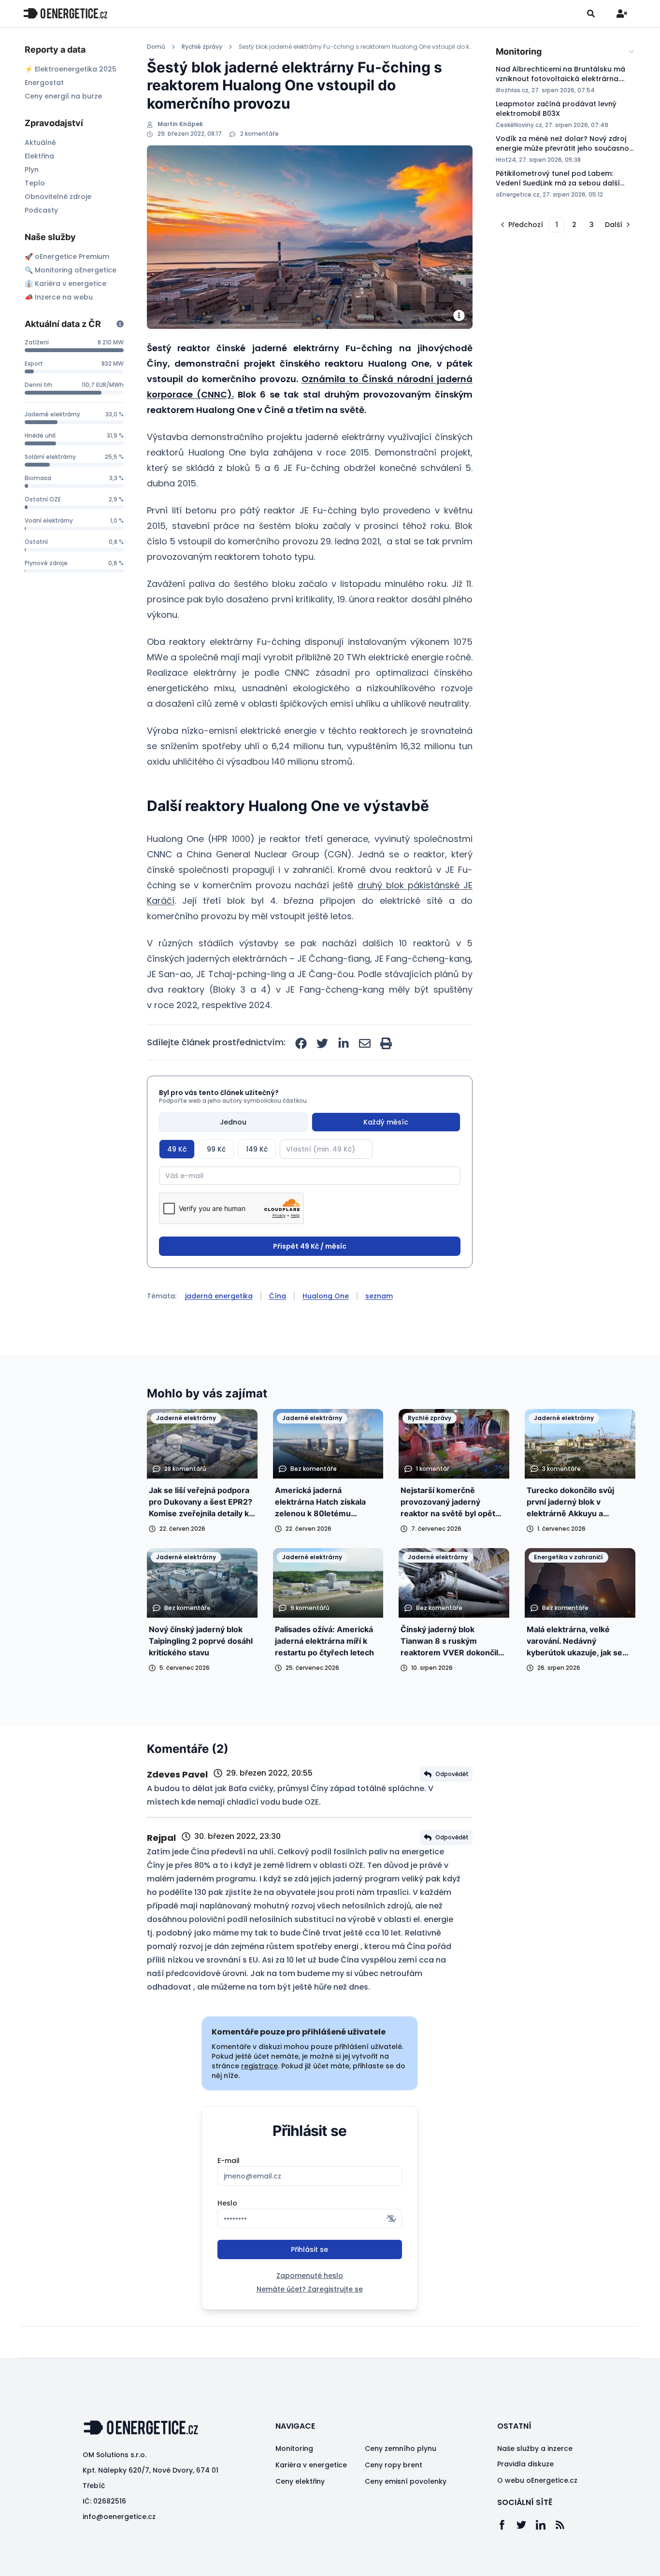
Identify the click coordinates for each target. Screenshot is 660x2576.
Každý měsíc (386, 1122)
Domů (156, 47)
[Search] (591, 14)
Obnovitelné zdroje (58, 197)
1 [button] (557, 225)
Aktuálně (40, 142)
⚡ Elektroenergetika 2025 (71, 69)
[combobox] (566, 52)
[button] (521, 225)
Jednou (233, 1122)
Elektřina (39, 156)
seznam (379, 1296)
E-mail (229, 2161)
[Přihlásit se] (622, 14)
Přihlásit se (309, 2249)
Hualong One (326, 1296)
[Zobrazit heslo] (391, 2219)
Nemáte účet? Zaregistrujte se (310, 2289)
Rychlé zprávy (202, 47)
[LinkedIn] (545, 2525)
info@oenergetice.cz (119, 2517)
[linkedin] (344, 1043)
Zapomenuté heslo (310, 2276)
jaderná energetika (219, 1296)
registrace (259, 2066)
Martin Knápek (180, 124)
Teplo (35, 183)
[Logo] (65, 13)
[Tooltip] (120, 324)
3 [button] (592, 225)
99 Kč (216, 1149)
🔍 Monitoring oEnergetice (71, 270)
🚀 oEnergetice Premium (67, 256)
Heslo (227, 2203)
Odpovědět (452, 1774)
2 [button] (574, 225)
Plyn (32, 170)
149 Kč (257, 1149)
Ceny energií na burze (63, 96)
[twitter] (322, 1043)
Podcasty (41, 210)
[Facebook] (507, 2525)
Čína (278, 1296)
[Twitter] (526, 2525)
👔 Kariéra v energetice (65, 284)
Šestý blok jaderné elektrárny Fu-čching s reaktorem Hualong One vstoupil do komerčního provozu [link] (356, 47)
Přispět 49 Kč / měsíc (310, 1246)
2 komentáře (259, 134)
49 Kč (177, 1149)
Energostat (44, 83)
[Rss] (565, 2525)
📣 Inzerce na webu (59, 297)
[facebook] (301, 1043)
